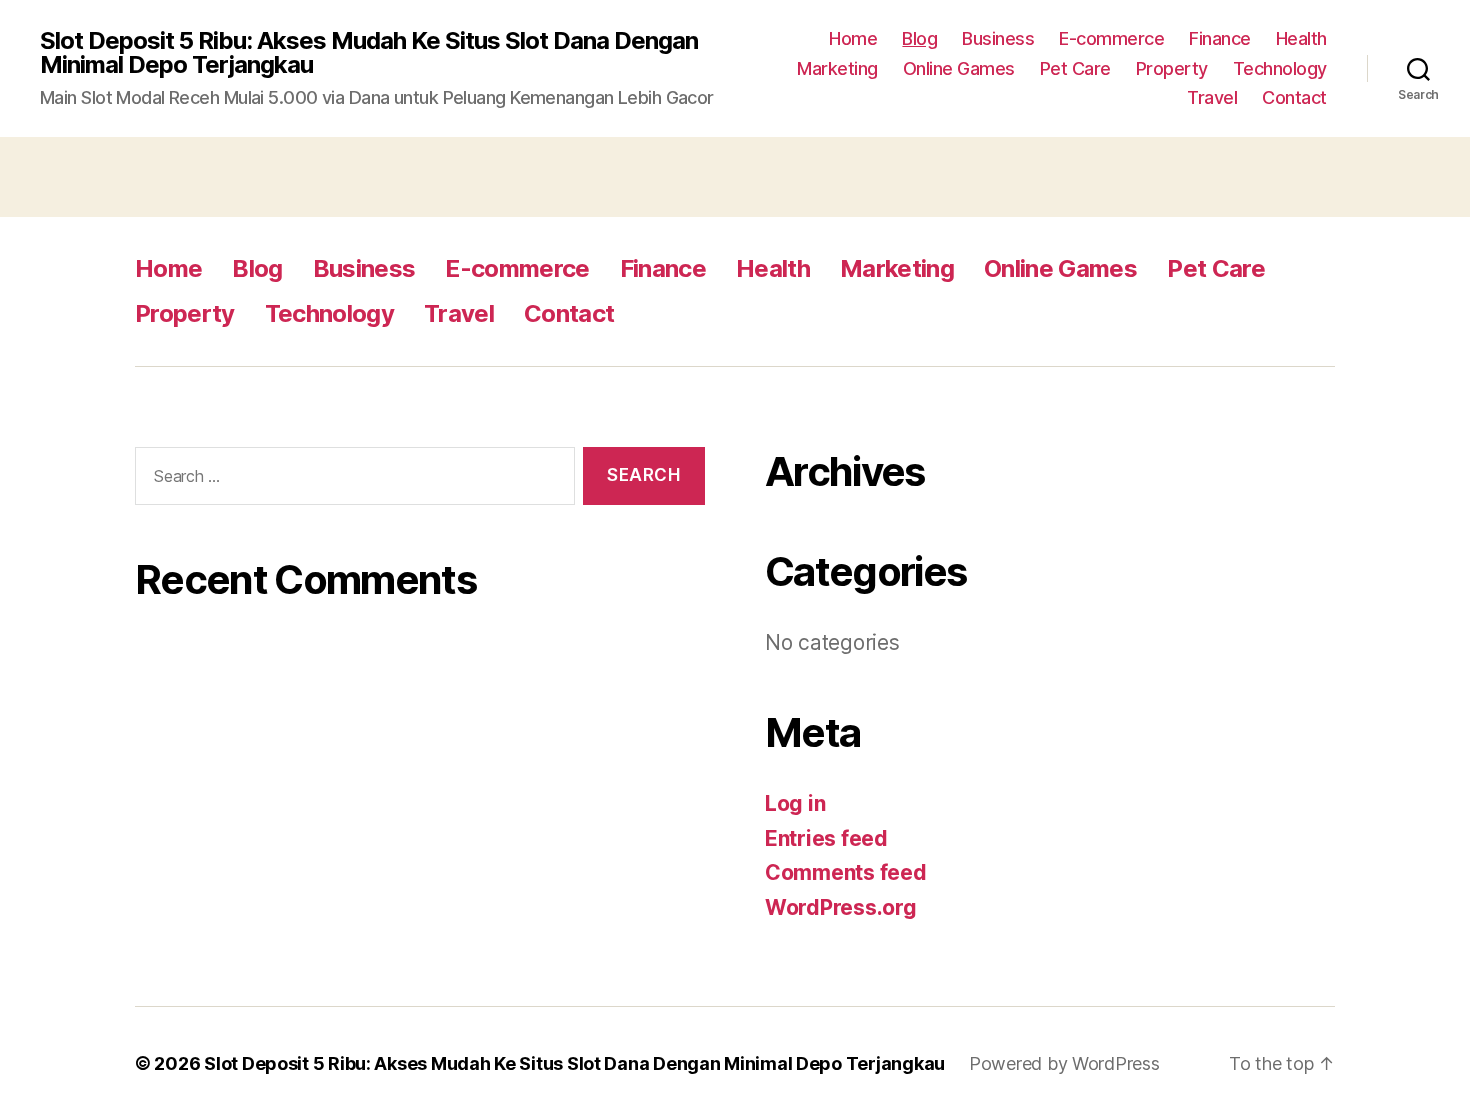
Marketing (837, 68)
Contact (1294, 97)
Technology (1280, 68)
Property (1172, 68)
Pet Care (1075, 68)
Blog (919, 38)
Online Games (959, 68)
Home (853, 38)
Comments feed (846, 872)
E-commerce (1111, 38)
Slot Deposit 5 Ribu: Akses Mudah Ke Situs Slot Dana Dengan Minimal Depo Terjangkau (369, 53)
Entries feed (826, 838)
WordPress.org (841, 907)
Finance (1220, 38)
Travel (1212, 97)
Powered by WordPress (1064, 1063)
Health (1301, 38)
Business (998, 38)
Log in (795, 803)
